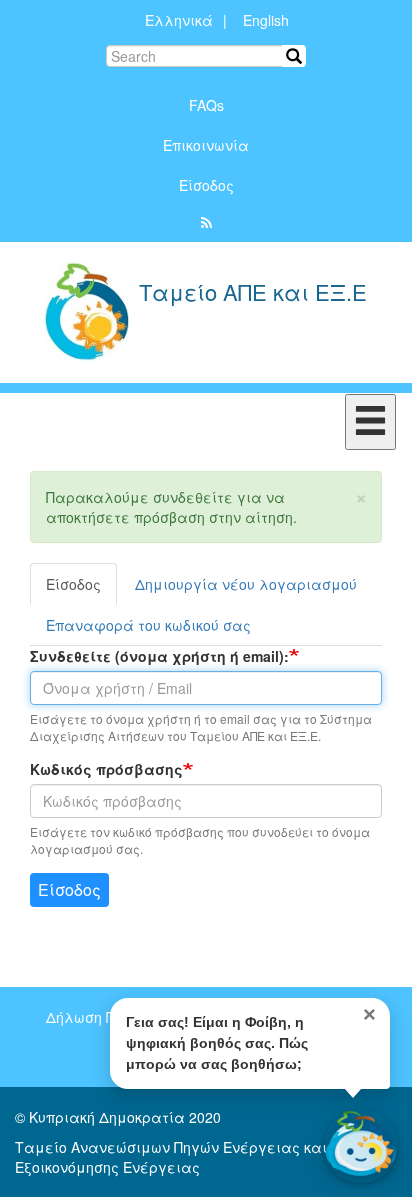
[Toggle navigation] (370, 422)
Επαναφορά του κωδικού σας (148, 625)
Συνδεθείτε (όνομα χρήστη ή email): (159, 656)
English (266, 20)
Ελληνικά (179, 20)
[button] (361, 495)
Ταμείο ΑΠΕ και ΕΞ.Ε (253, 294)
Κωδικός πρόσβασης (106, 769)
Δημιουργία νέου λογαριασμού (246, 584)
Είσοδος (206, 185)
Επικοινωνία (206, 145)
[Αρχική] (86, 312)
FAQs (206, 105)
